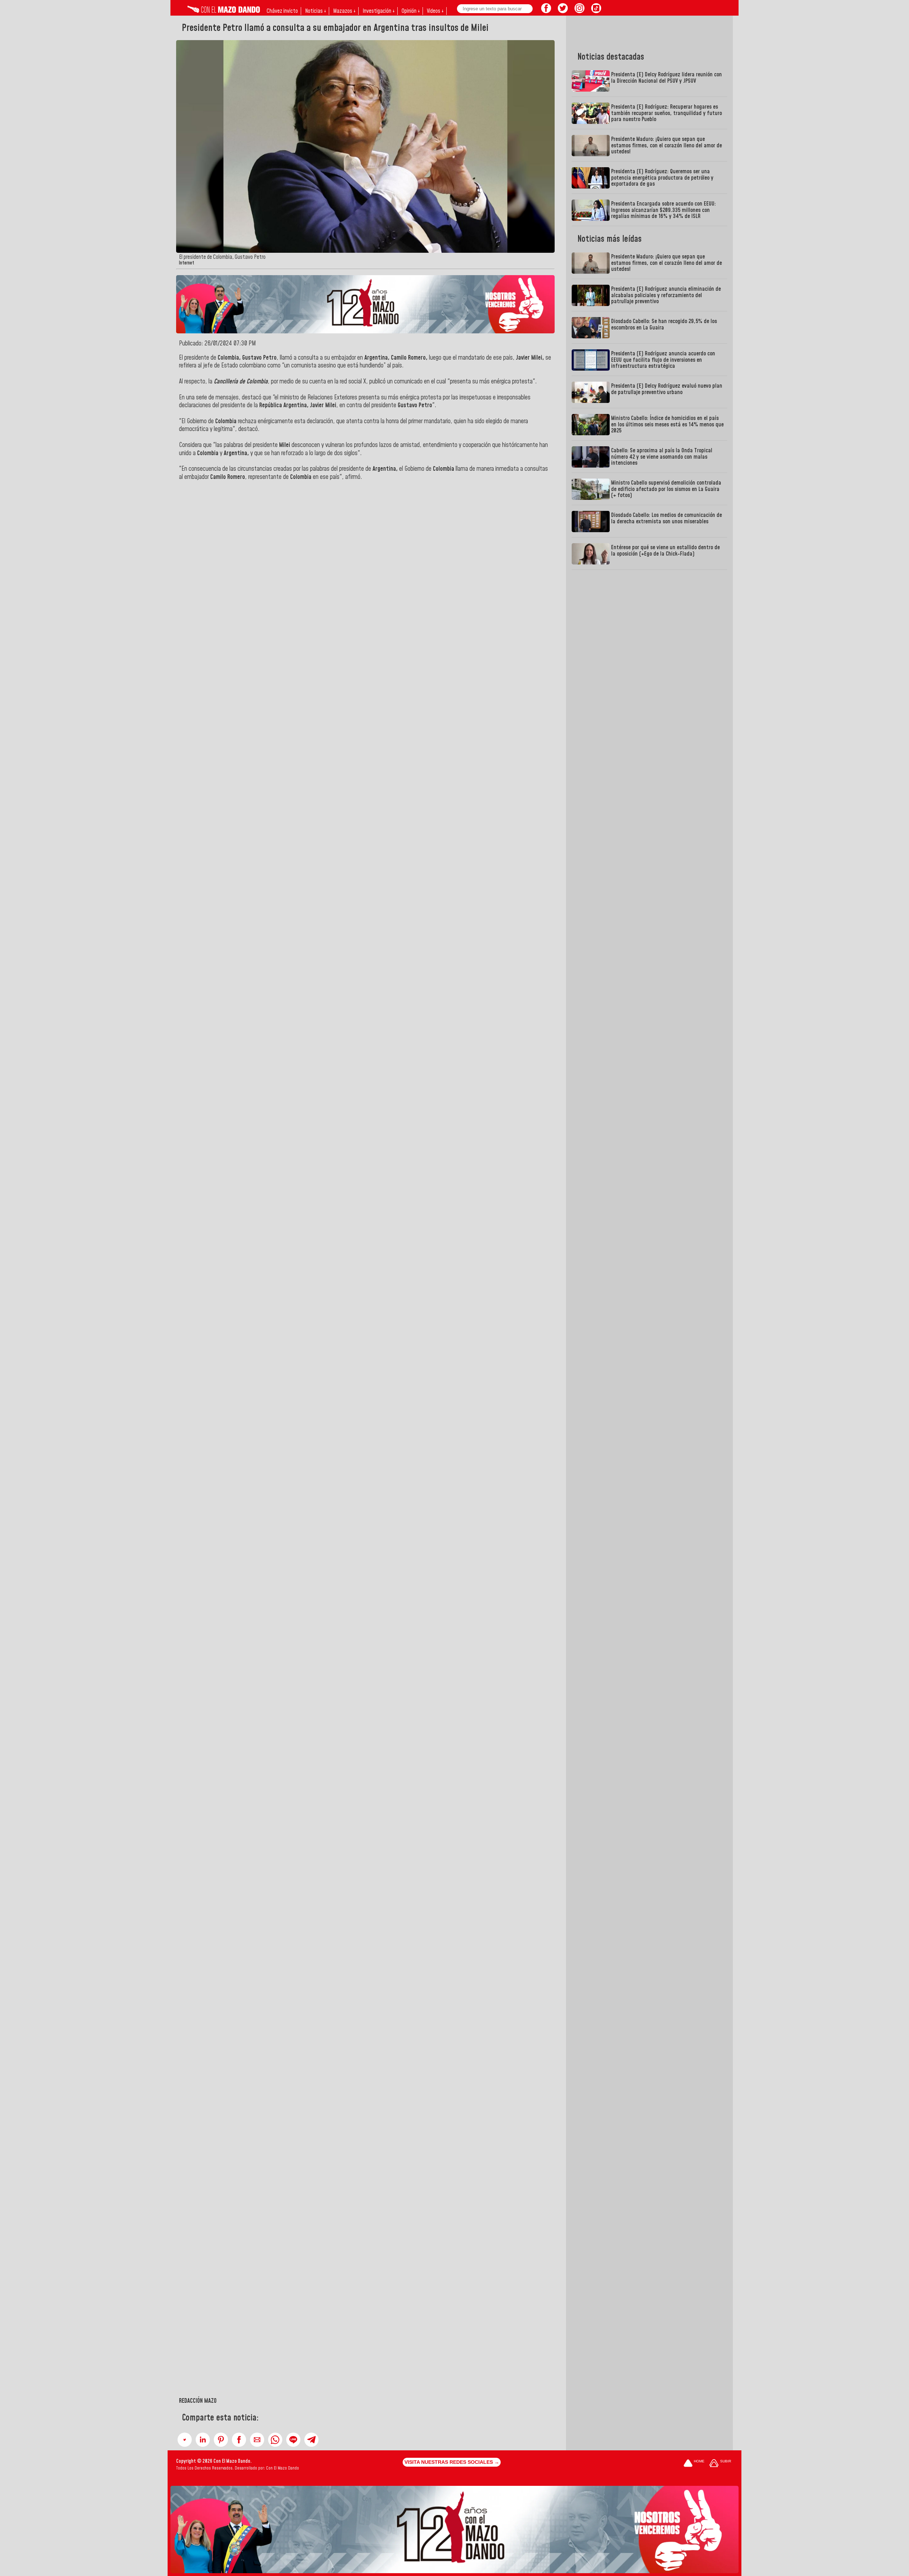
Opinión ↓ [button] (411, 11)
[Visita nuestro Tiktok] (596, 11)
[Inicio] (224, 11)
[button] (185, 2440)
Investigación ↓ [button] (379, 11)
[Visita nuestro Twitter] (563, 11)
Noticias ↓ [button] (315, 11)
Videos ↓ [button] (435, 11)
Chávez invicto (282, 11)
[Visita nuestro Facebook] (546, 11)
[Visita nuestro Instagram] (579, 11)
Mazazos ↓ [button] (344, 11)
